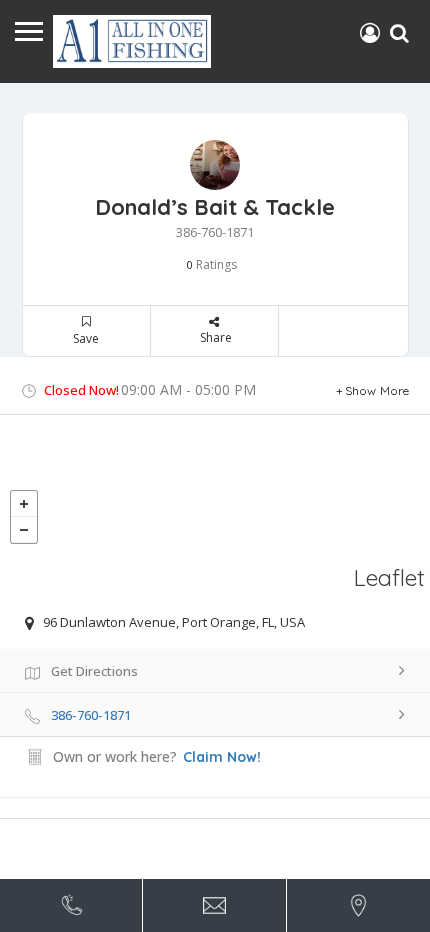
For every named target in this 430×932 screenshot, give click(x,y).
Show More (377, 390)
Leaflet (389, 577)
